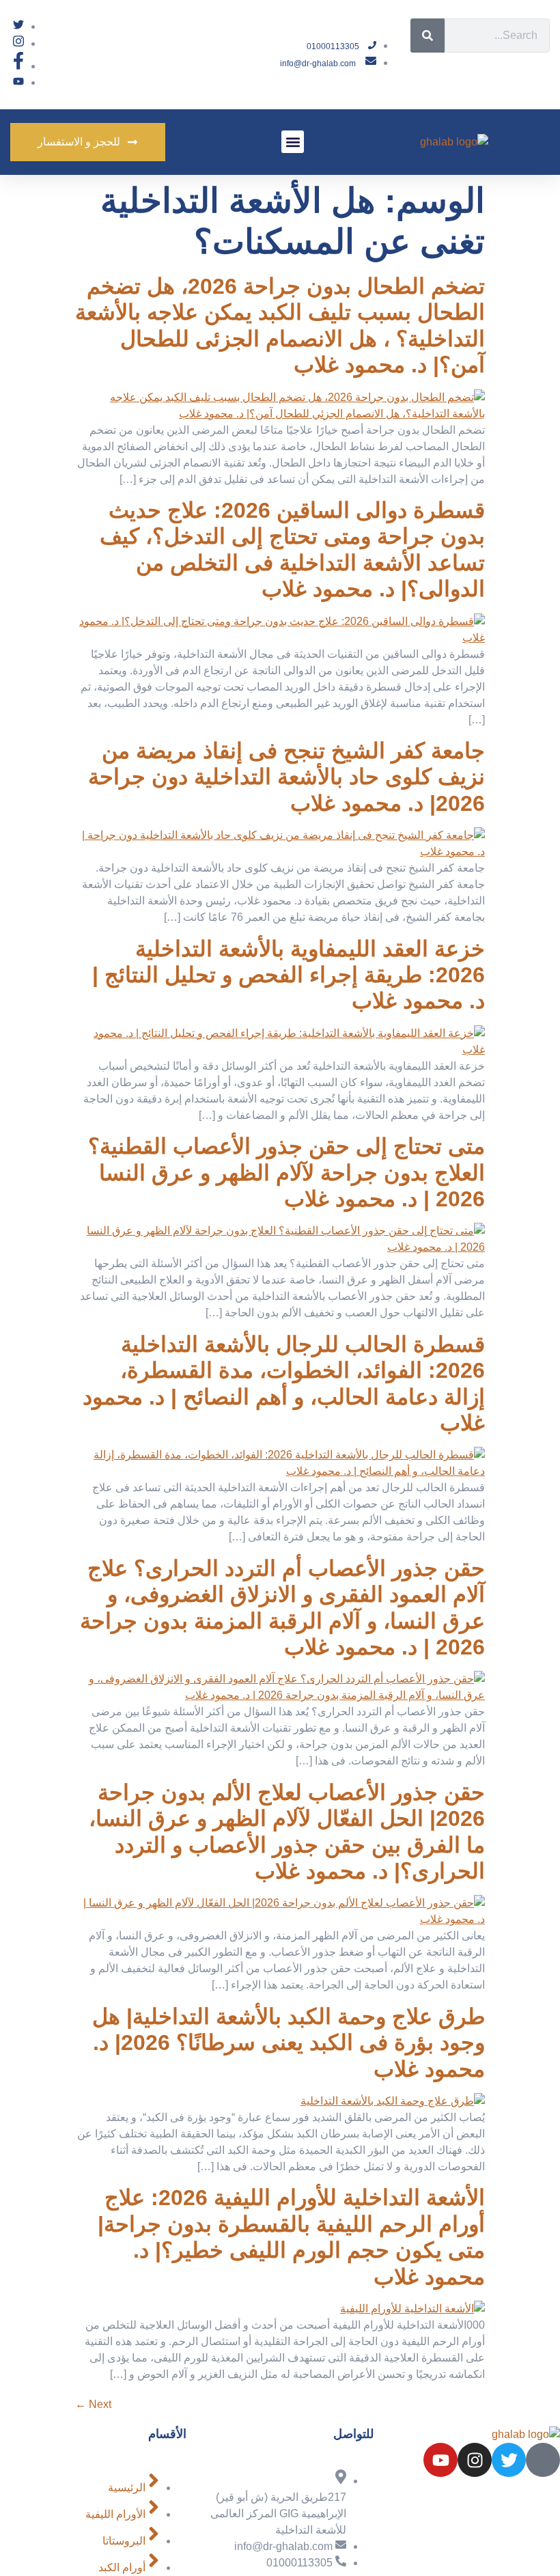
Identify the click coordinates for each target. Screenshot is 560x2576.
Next (93, 2404)
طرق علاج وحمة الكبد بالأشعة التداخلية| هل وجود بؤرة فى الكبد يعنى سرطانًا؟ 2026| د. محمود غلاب (289, 2043)
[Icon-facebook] (543, 2460)
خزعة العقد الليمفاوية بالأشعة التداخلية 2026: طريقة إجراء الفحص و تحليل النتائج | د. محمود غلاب (289, 975)
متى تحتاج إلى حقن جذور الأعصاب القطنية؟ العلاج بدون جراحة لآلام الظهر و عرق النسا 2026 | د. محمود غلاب (286, 1173)
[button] (293, 142)
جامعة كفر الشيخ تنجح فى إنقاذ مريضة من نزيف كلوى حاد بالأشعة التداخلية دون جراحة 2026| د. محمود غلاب (286, 777)
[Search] (428, 36)
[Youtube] (440, 2460)
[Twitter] (509, 2460)
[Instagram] (475, 2460)
